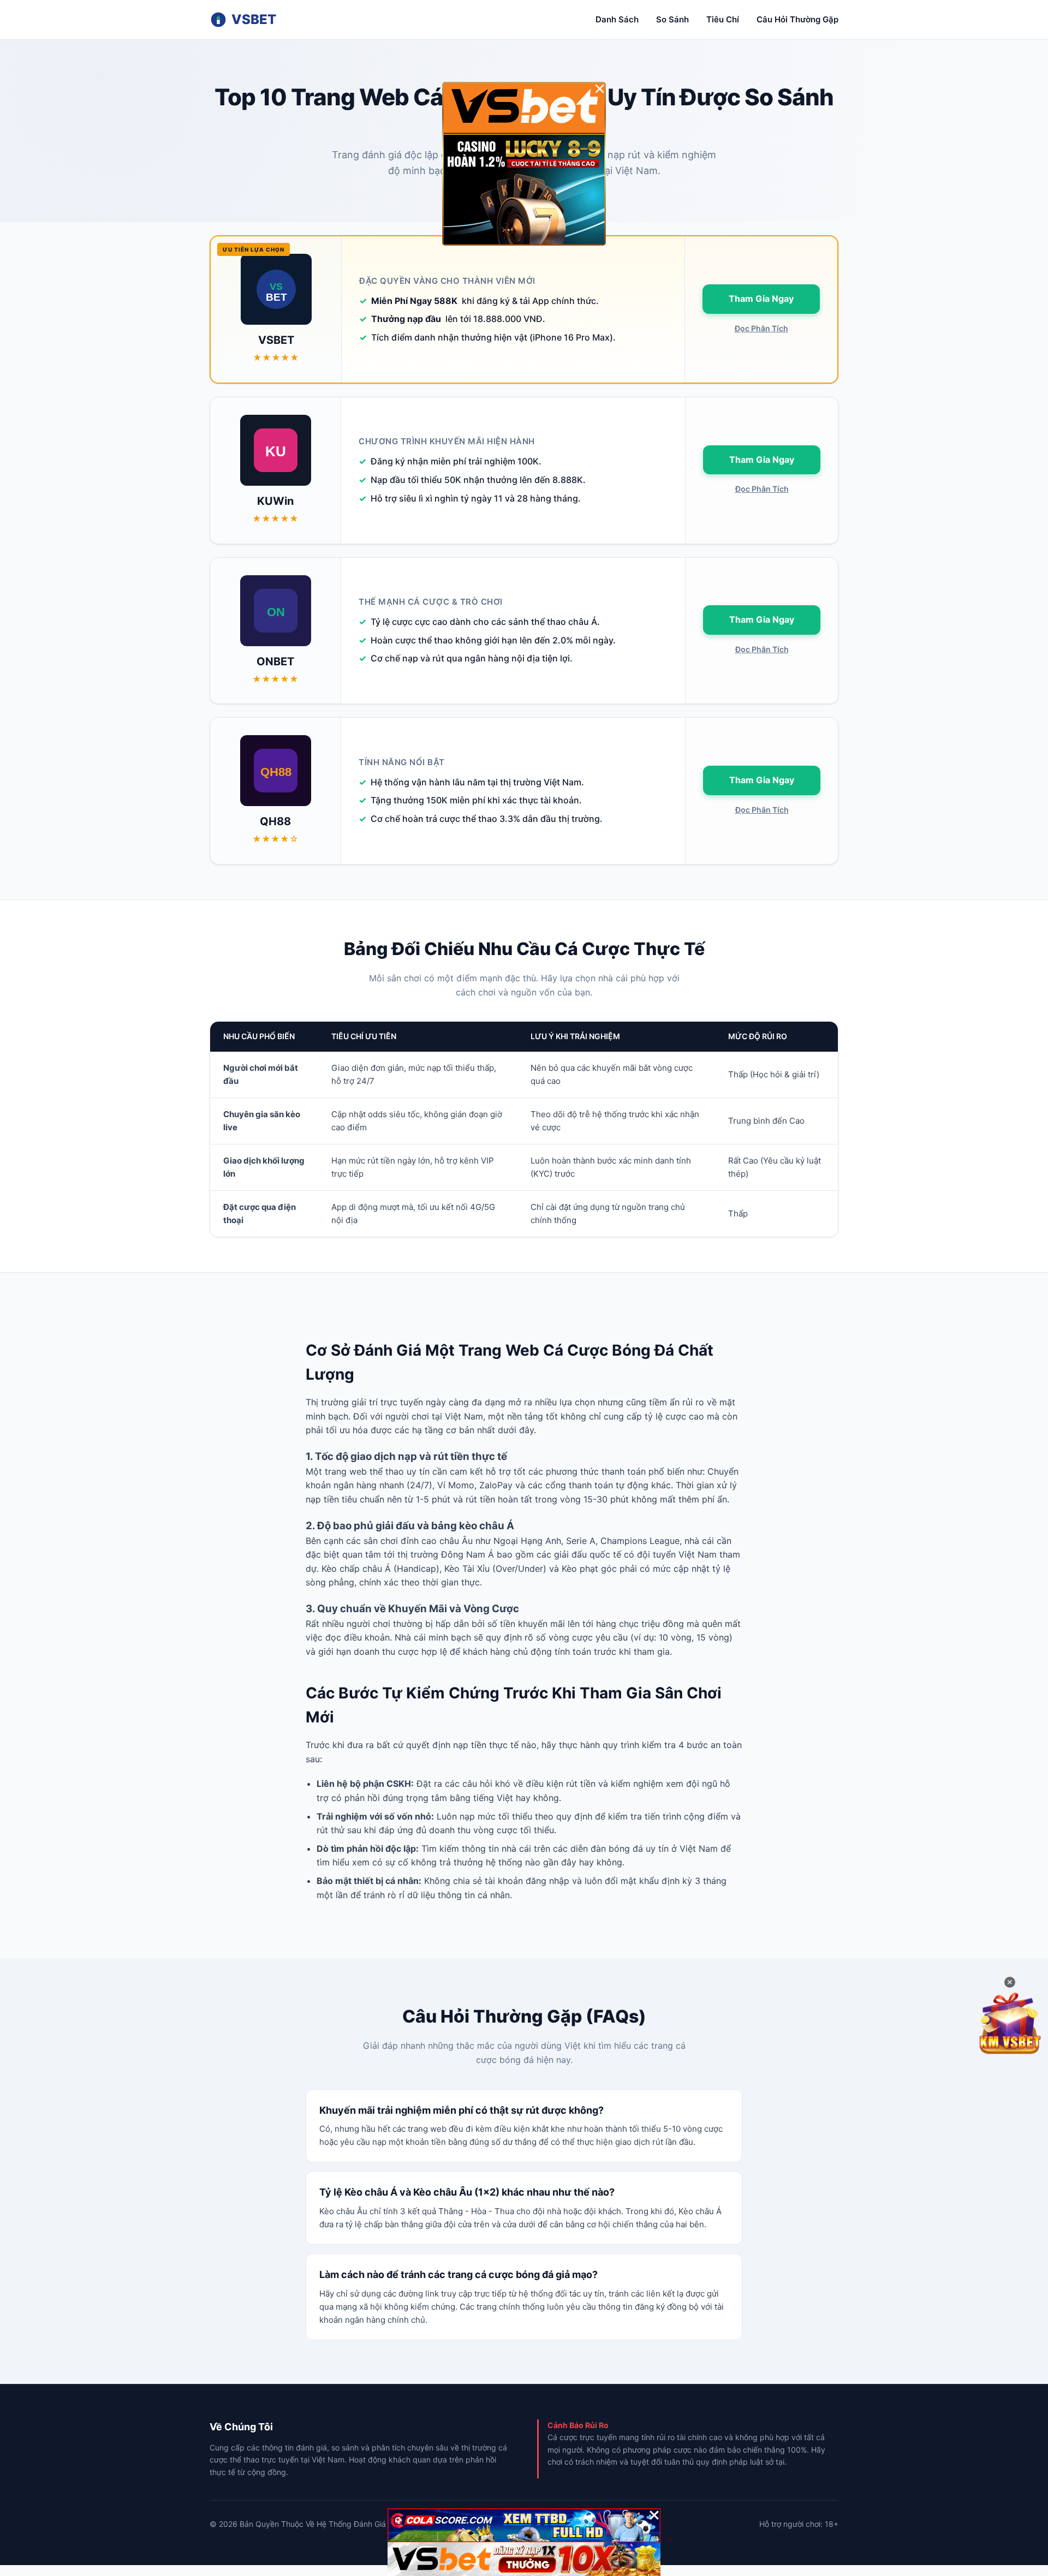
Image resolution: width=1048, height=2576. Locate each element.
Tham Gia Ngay (761, 299)
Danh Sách (617, 19)
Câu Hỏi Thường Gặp (797, 19)
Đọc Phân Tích (761, 328)
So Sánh (672, 19)
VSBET (254, 19)
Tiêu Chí (723, 19)
